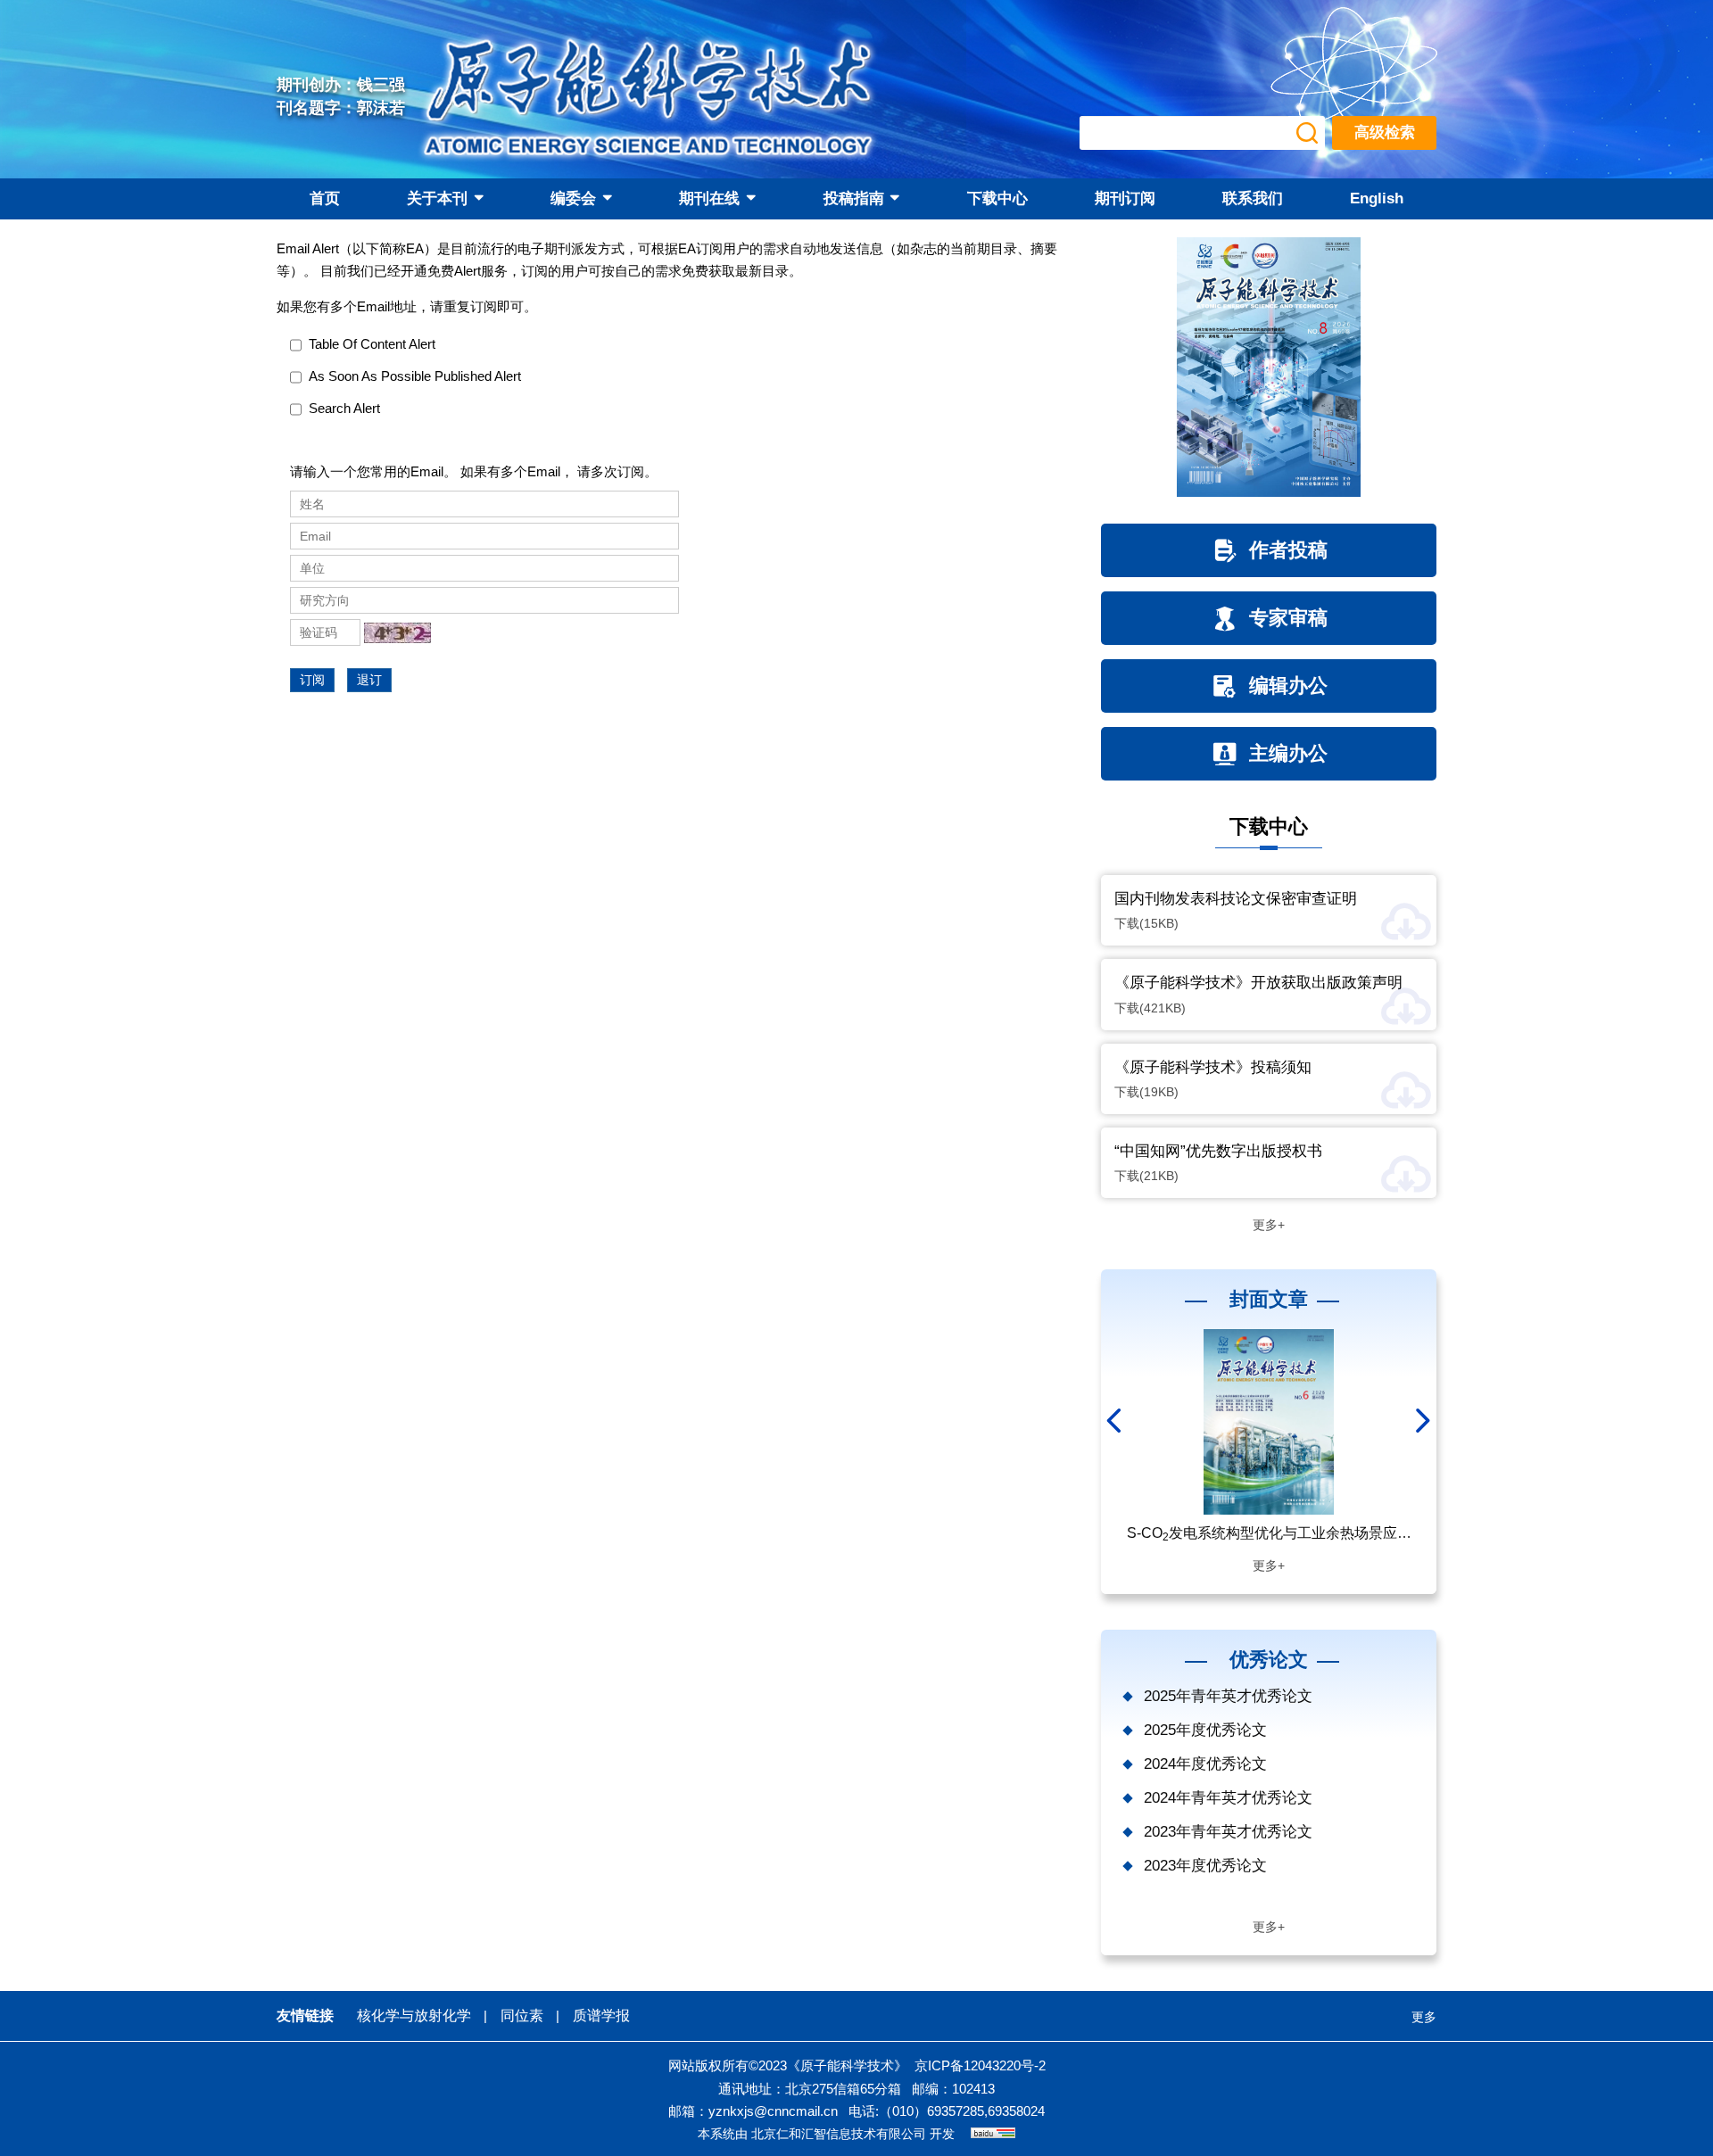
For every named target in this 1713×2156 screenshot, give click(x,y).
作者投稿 (1288, 550)
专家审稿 (1288, 618)
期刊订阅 (1125, 198)
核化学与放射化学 (414, 2016)
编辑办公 (1288, 686)
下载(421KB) (1150, 1008)
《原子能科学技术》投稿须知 (1213, 1067)
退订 (369, 680)
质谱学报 (601, 2016)
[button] (1116, 1421)
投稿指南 (854, 198)
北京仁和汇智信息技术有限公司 (839, 2134)
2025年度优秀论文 (1205, 1730)
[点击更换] (397, 633)
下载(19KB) (1146, 1092)
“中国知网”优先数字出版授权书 (1218, 1151)
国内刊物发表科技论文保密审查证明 (1236, 899)
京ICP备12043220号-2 (980, 2065)
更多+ (1269, 1225)
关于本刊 (437, 198)
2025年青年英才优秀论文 (1228, 1696)
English (1377, 198)
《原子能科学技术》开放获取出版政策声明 (1258, 983)
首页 (325, 198)
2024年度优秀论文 (1205, 1764)
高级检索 (1385, 132)
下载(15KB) (1146, 923)
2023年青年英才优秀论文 (1228, 1832)
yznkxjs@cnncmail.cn (773, 2111)
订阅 (312, 680)
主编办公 (1288, 753)
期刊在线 (709, 198)
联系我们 (1253, 198)
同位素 (522, 2016)
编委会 (573, 198)
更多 (1424, 2017)
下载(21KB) (1146, 1176)
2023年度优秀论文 (1205, 1866)
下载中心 (997, 198)
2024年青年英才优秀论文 (1228, 1798)
